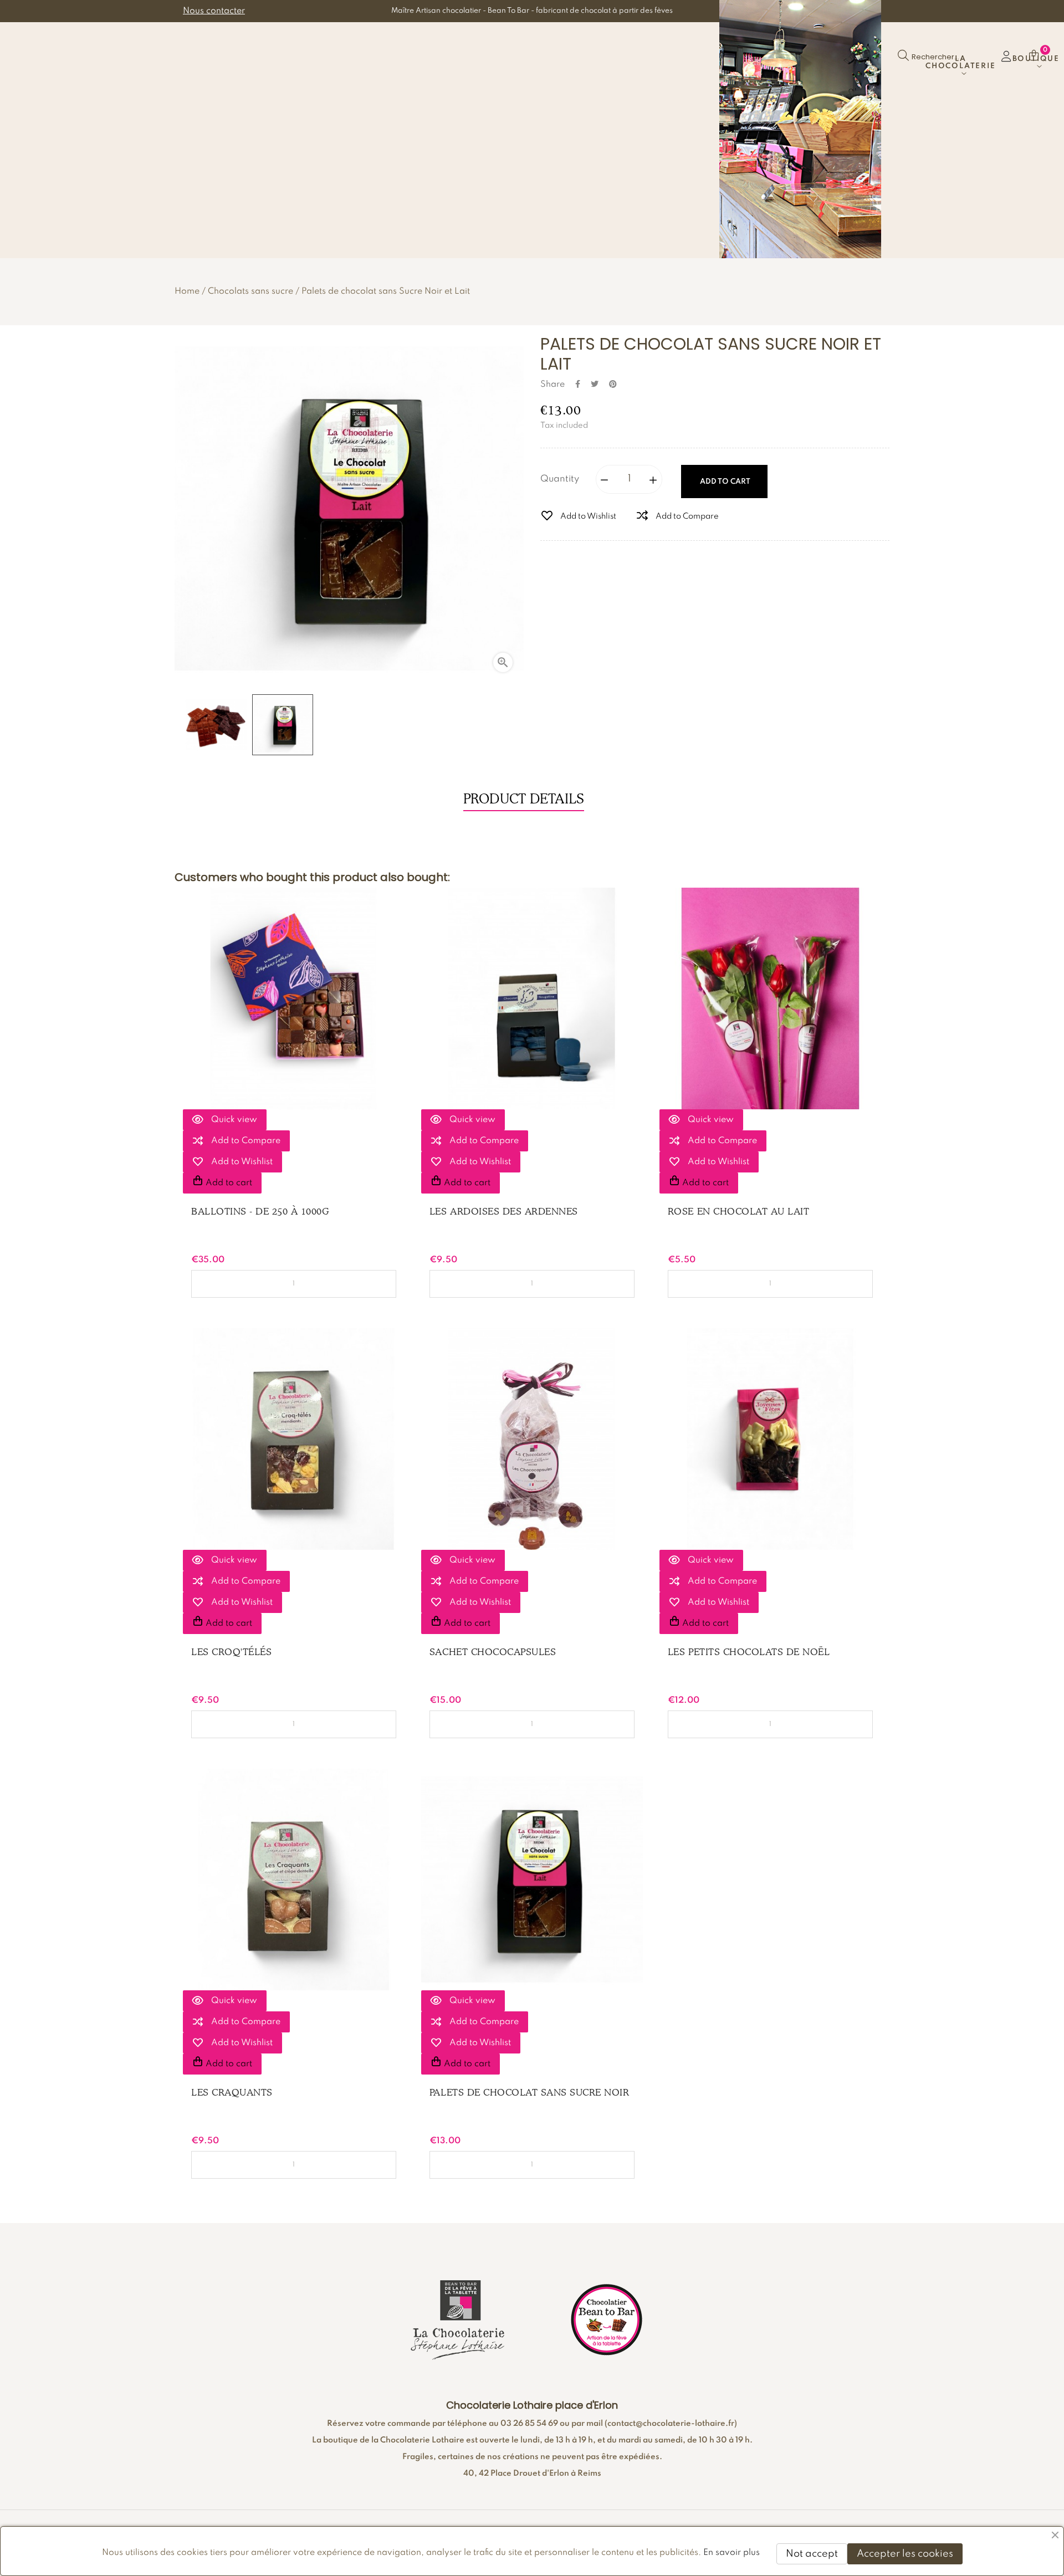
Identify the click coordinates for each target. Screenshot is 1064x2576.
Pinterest (613, 384)
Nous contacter (214, 11)
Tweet (595, 384)
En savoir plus (731, 2553)
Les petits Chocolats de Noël (749, 1652)
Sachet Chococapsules (493, 1652)
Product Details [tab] (524, 799)
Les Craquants (232, 2092)
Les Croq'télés (231, 1652)
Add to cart (724, 482)
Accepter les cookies (905, 2554)
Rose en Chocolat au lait (738, 1211)
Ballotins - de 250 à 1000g (260, 1211)
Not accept (812, 2554)
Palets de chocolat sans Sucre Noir (529, 2092)
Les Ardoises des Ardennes (504, 1211)
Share (578, 384)
